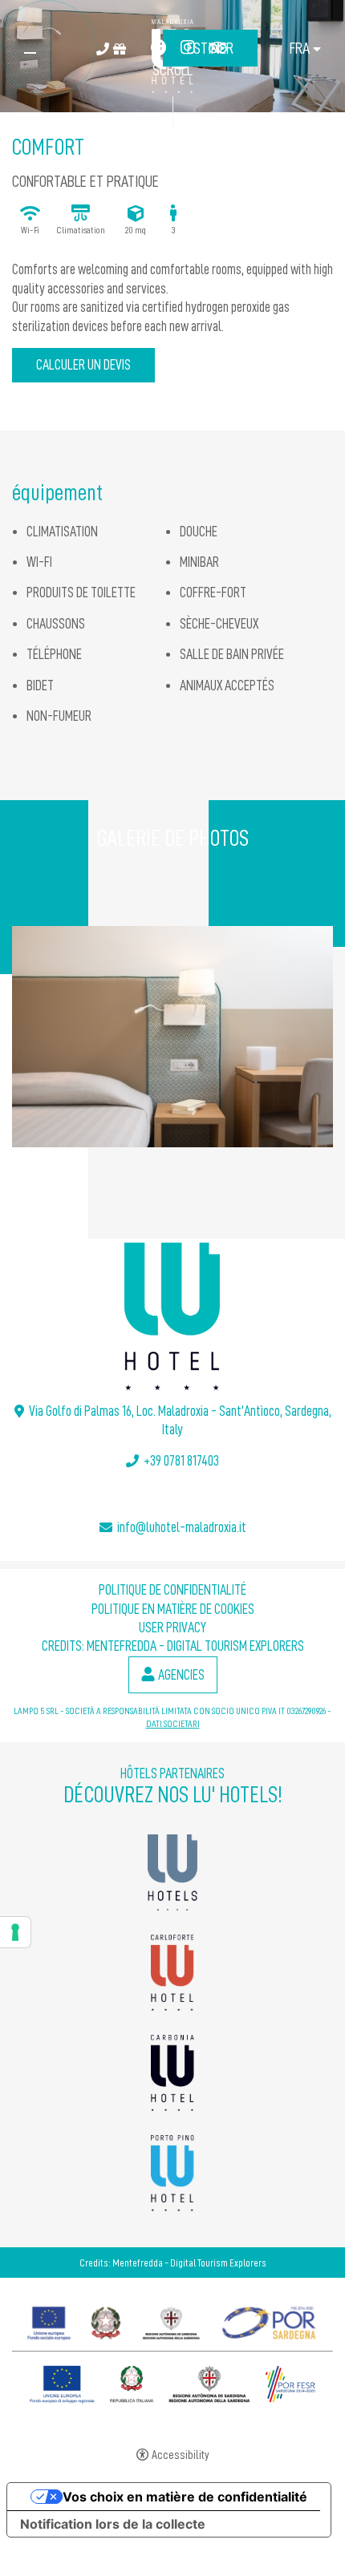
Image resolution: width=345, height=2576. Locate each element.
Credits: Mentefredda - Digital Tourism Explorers (173, 1646)
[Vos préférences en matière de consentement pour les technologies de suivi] (15, 1932)
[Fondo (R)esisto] (172, 2319)
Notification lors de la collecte (113, 2524)
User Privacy (172, 1628)
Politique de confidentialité (172, 1590)
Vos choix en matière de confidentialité (185, 2497)
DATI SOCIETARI (173, 1724)
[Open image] (172, 1037)
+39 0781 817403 (181, 1461)
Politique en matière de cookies (173, 1609)
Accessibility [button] (181, 2455)
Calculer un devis (83, 365)
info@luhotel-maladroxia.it (182, 1527)
